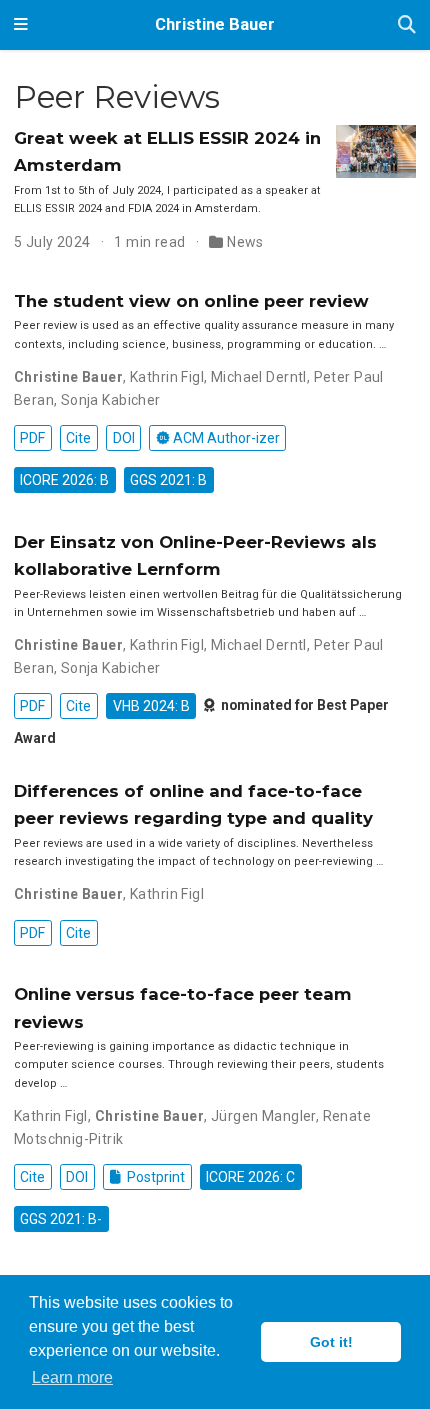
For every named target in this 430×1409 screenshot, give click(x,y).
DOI (124, 438)
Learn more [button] (72, 1377)
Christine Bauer (215, 24)
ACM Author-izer (225, 438)
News (245, 242)
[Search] (407, 25)
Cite (78, 438)
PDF (32, 438)
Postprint (154, 1177)
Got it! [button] (331, 1342)
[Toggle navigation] (21, 25)
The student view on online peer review (191, 301)
